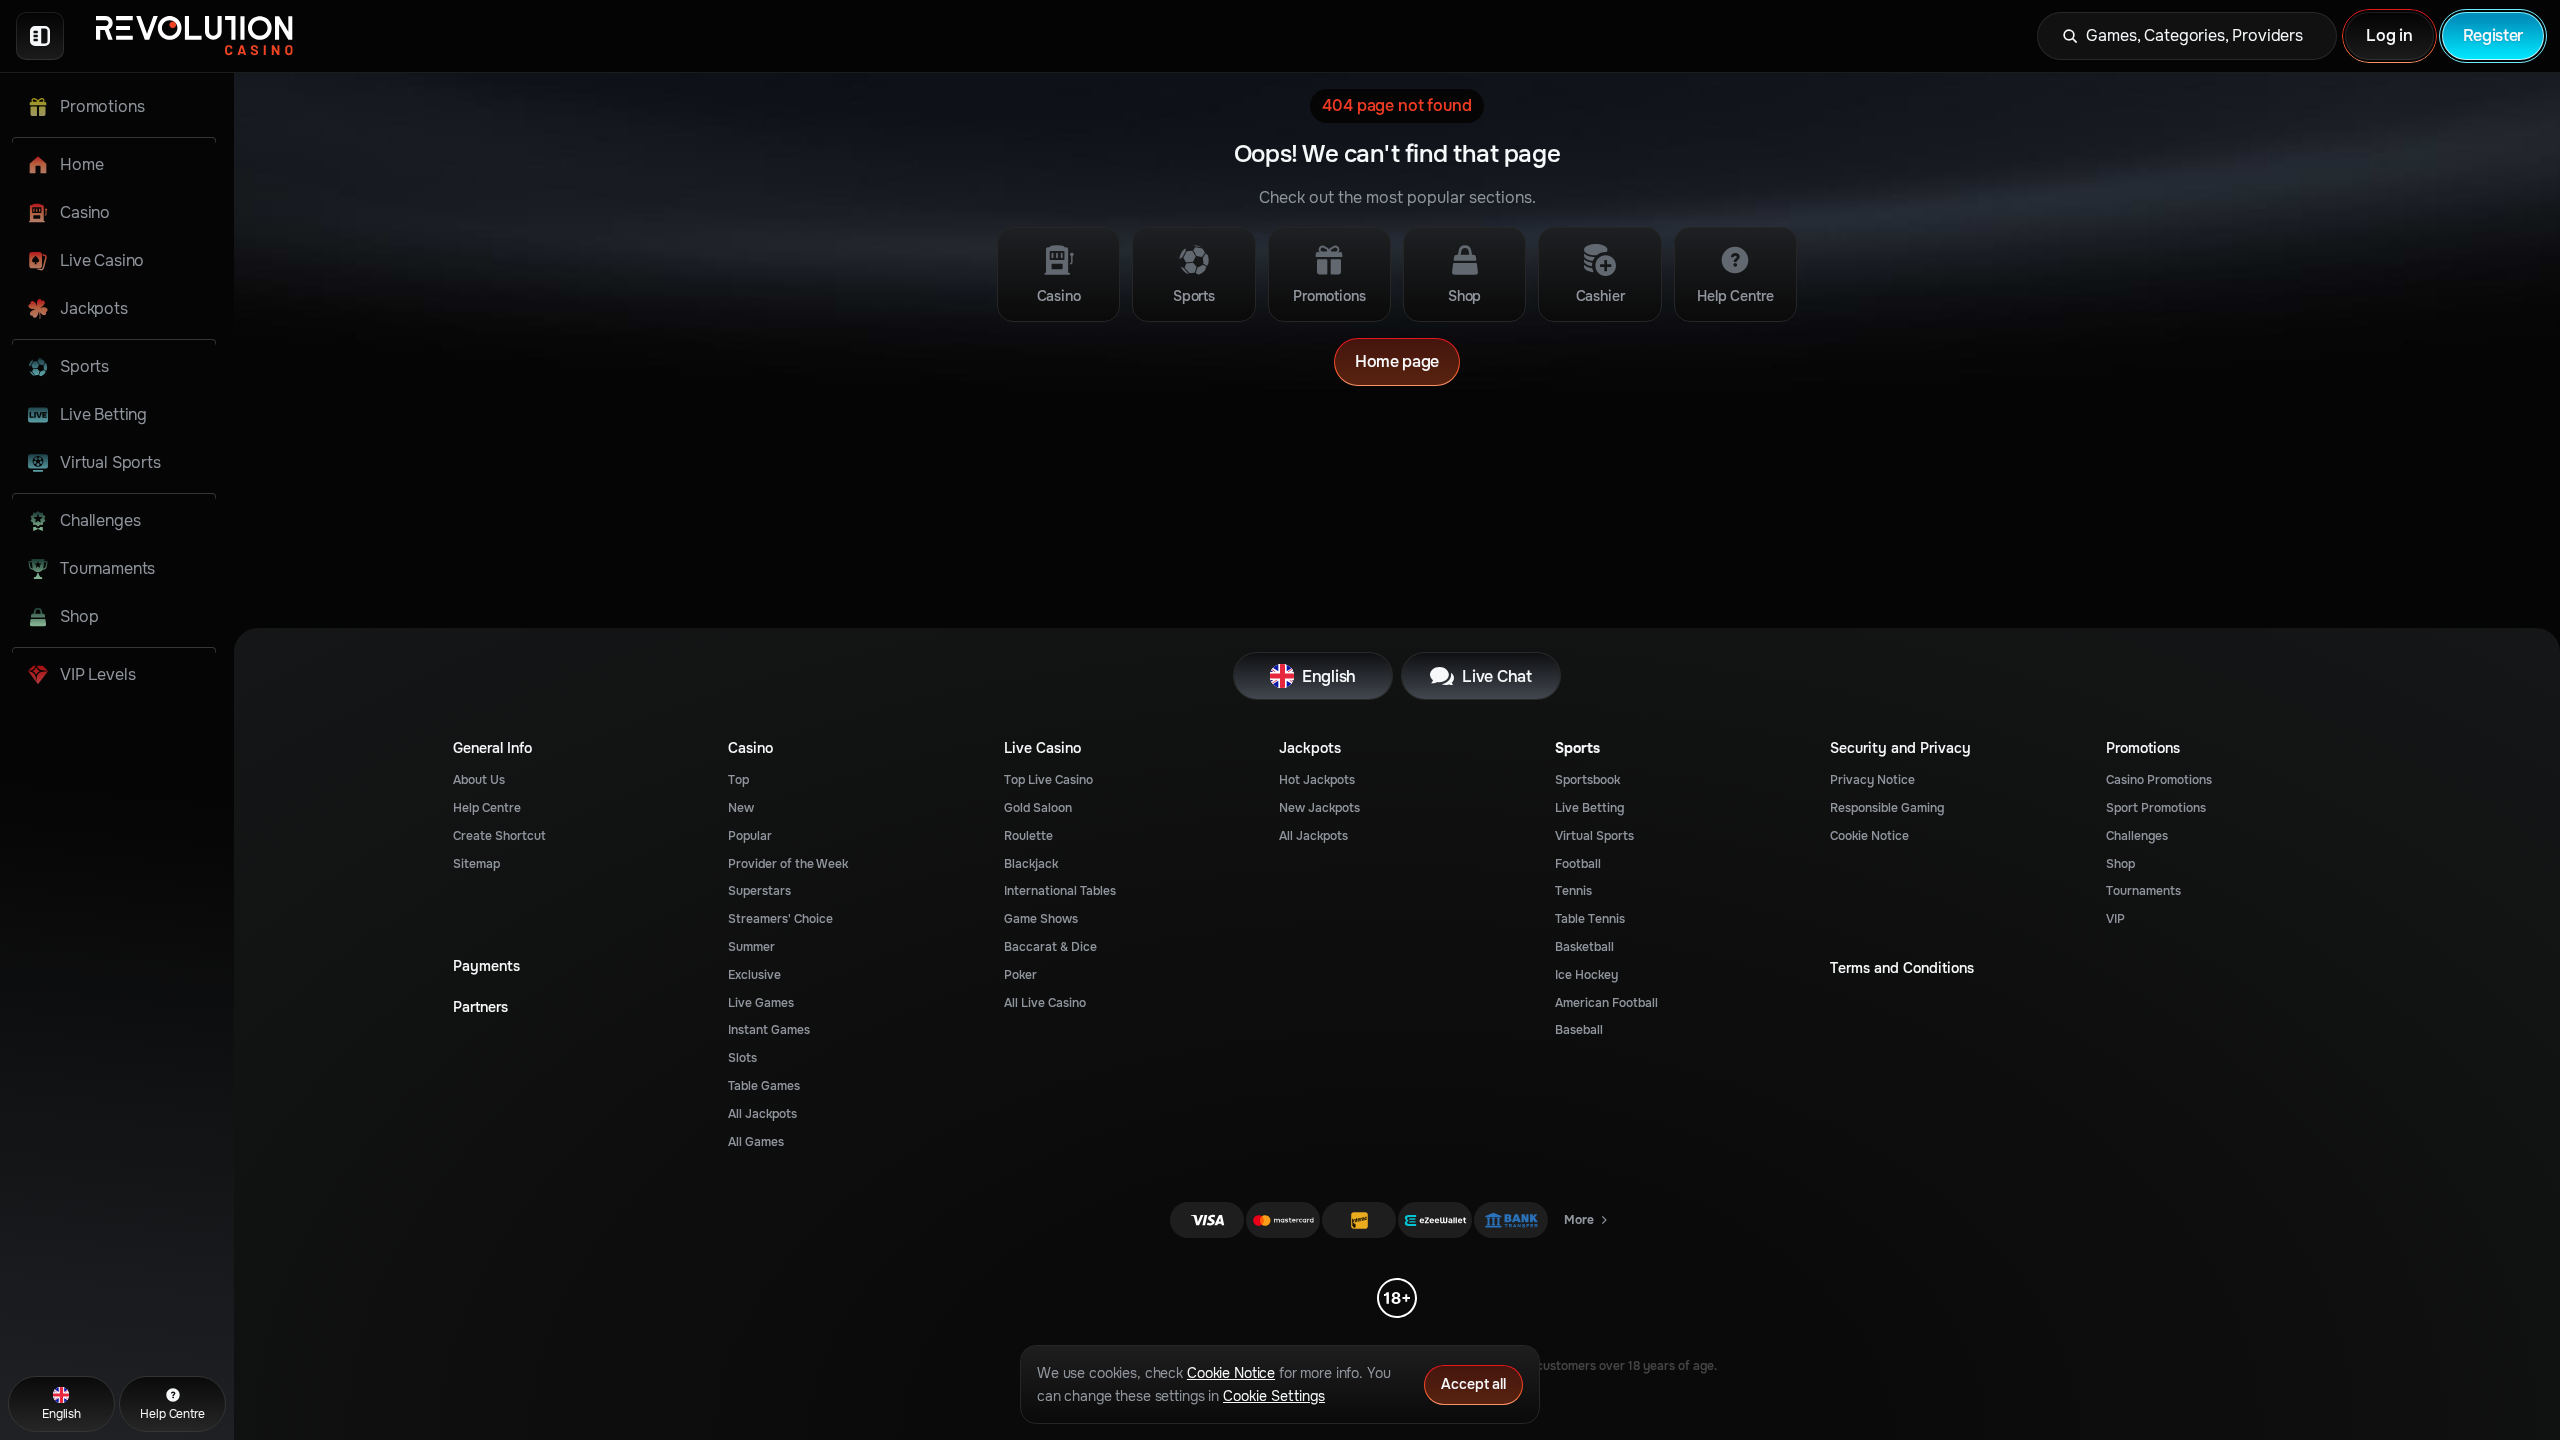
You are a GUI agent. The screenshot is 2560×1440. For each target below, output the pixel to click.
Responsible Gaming (1887, 808)
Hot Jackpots (1317, 780)
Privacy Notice (1872, 780)
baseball (1579, 1030)
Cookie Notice (1869, 836)
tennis (1573, 891)
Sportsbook (1587, 780)
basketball (1584, 947)
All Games (756, 1142)
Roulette (1028, 836)
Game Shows (1041, 919)
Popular (750, 836)
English (1329, 676)
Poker (1020, 975)
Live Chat (1496, 676)
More (1587, 1224)
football (1578, 864)
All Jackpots (762, 1114)
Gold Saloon (1038, 808)
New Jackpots (1319, 808)
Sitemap (476, 864)
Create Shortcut (499, 836)
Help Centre (487, 808)
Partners (480, 1007)
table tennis (1590, 919)
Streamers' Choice (780, 919)
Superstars (759, 891)
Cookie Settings (1274, 1396)
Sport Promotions (2156, 808)
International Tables (1060, 891)
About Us (479, 780)
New (741, 808)
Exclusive (754, 975)
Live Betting (1589, 808)
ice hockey (1586, 975)
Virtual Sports (1594, 836)
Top (738, 780)
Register (2493, 35)
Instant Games (769, 1030)
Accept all (1473, 1384)
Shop (2120, 864)
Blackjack (1031, 864)
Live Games (761, 1003)
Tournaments (2143, 891)
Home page (1397, 361)
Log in (2389, 35)
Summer (751, 947)
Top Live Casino (1048, 780)
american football (1606, 1003)
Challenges (2137, 836)
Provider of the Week (788, 864)
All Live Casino (1045, 1003)
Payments (486, 966)
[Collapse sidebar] (40, 36)
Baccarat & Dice (1050, 947)
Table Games (764, 1086)
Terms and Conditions (1902, 968)
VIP (2115, 919)
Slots (742, 1058)
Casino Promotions (2159, 780)
